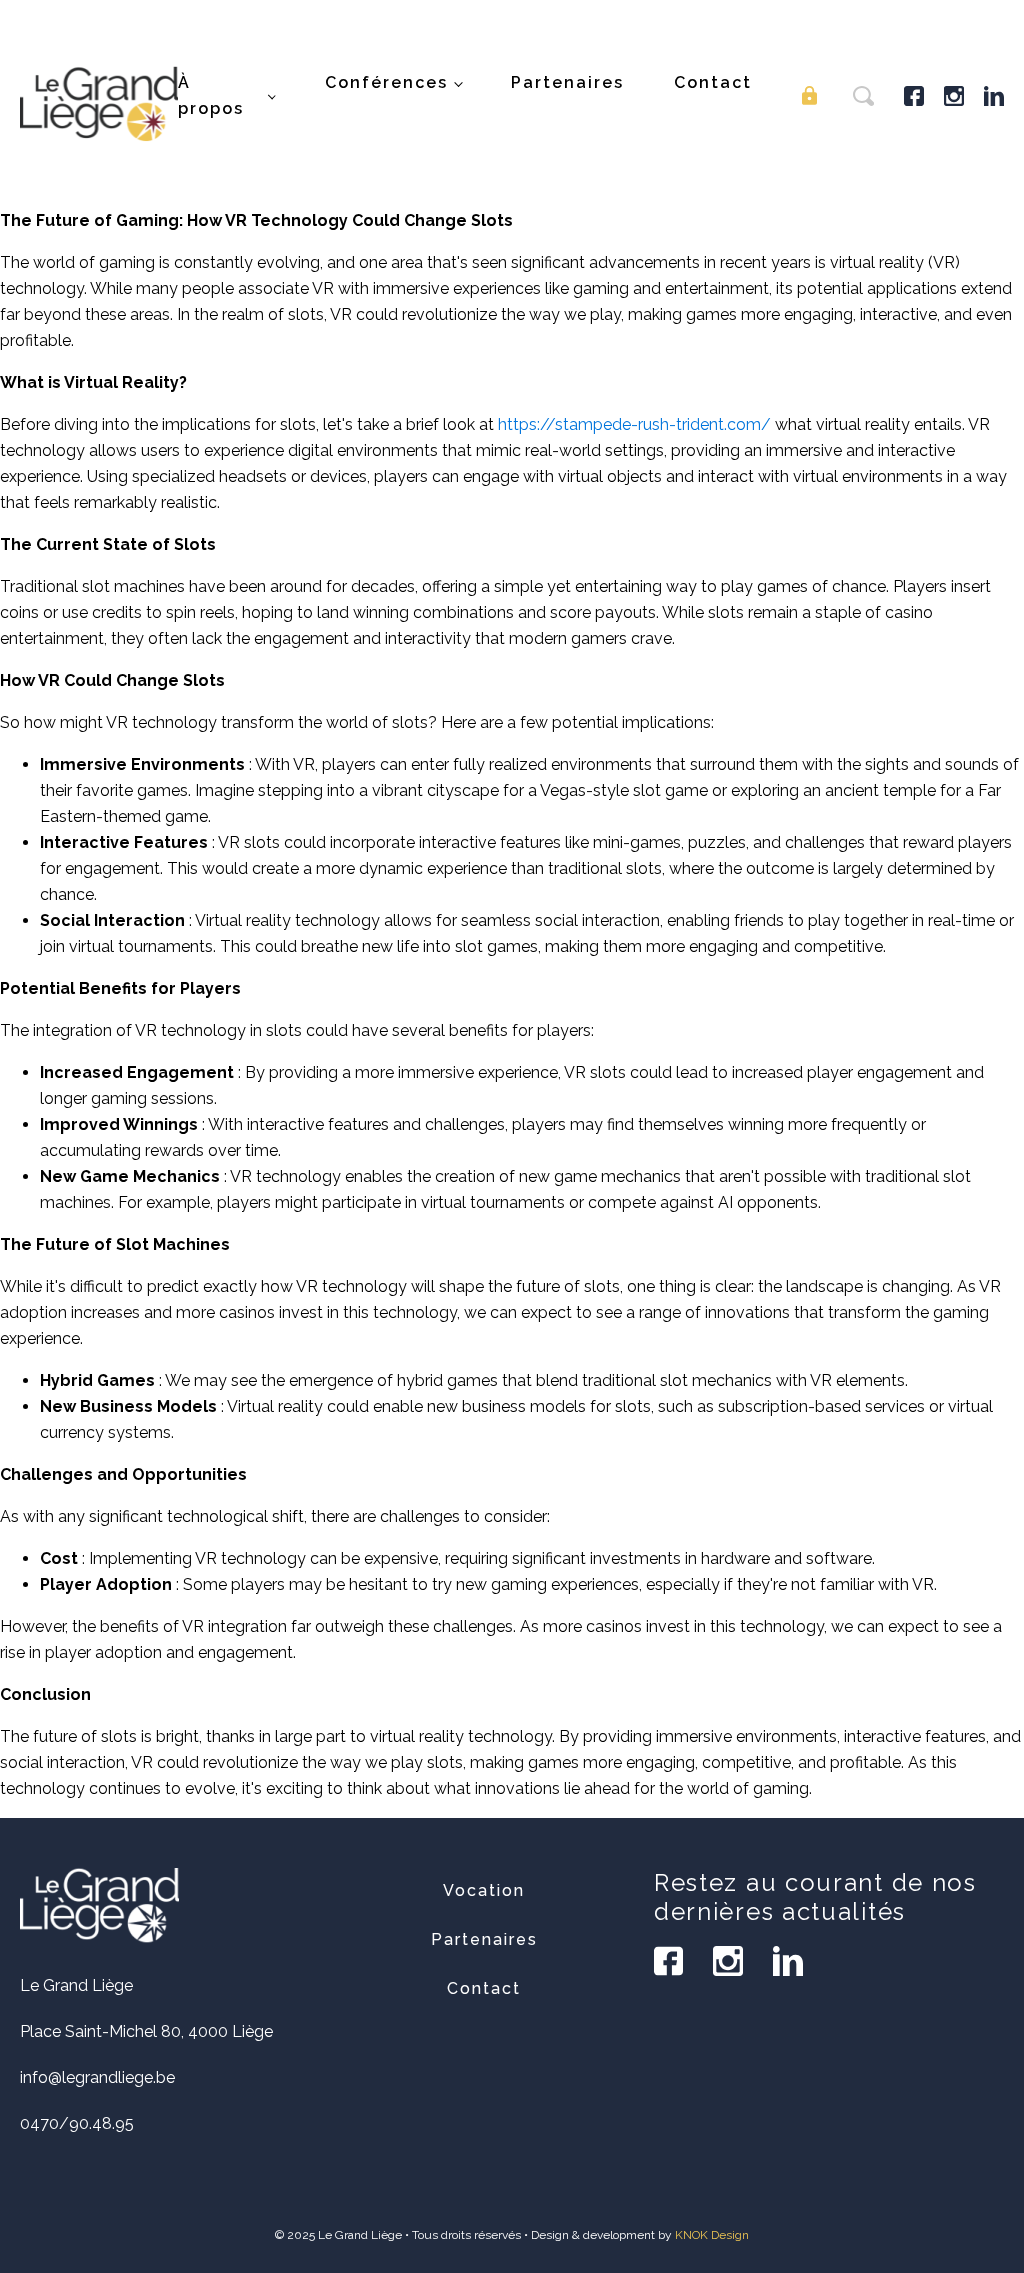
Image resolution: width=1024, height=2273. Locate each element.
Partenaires (567, 82)
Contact (713, 82)
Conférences (386, 82)
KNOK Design (712, 2235)
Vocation (484, 1890)
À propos (211, 95)
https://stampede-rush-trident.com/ (634, 424)
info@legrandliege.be (97, 2077)
